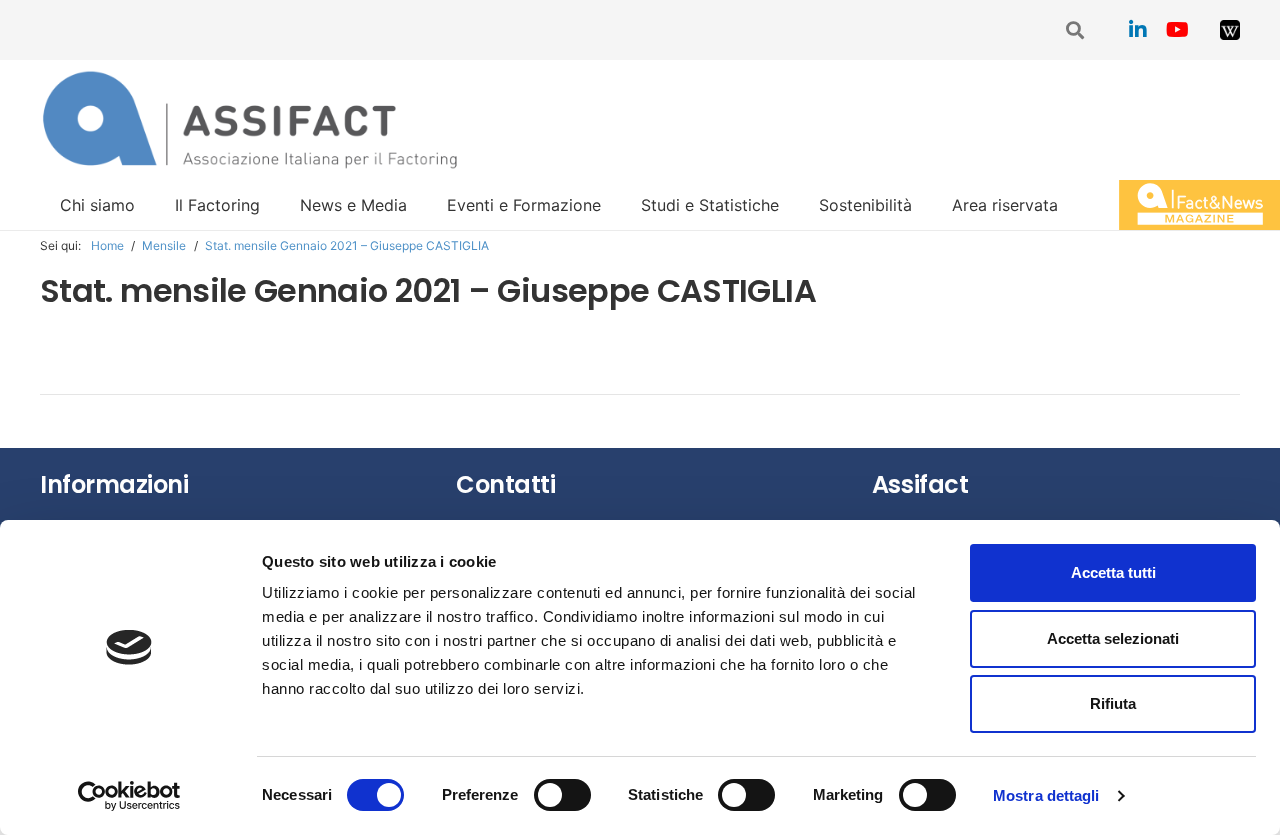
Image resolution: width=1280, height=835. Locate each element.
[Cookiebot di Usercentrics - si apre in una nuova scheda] (129, 796)
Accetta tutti (1113, 572)
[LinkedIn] (1138, 30)
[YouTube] (1178, 30)
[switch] (562, 795)
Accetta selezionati (1113, 638)
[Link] (1230, 30)
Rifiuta (1113, 703)
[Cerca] (1076, 30)
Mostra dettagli (1046, 795)
